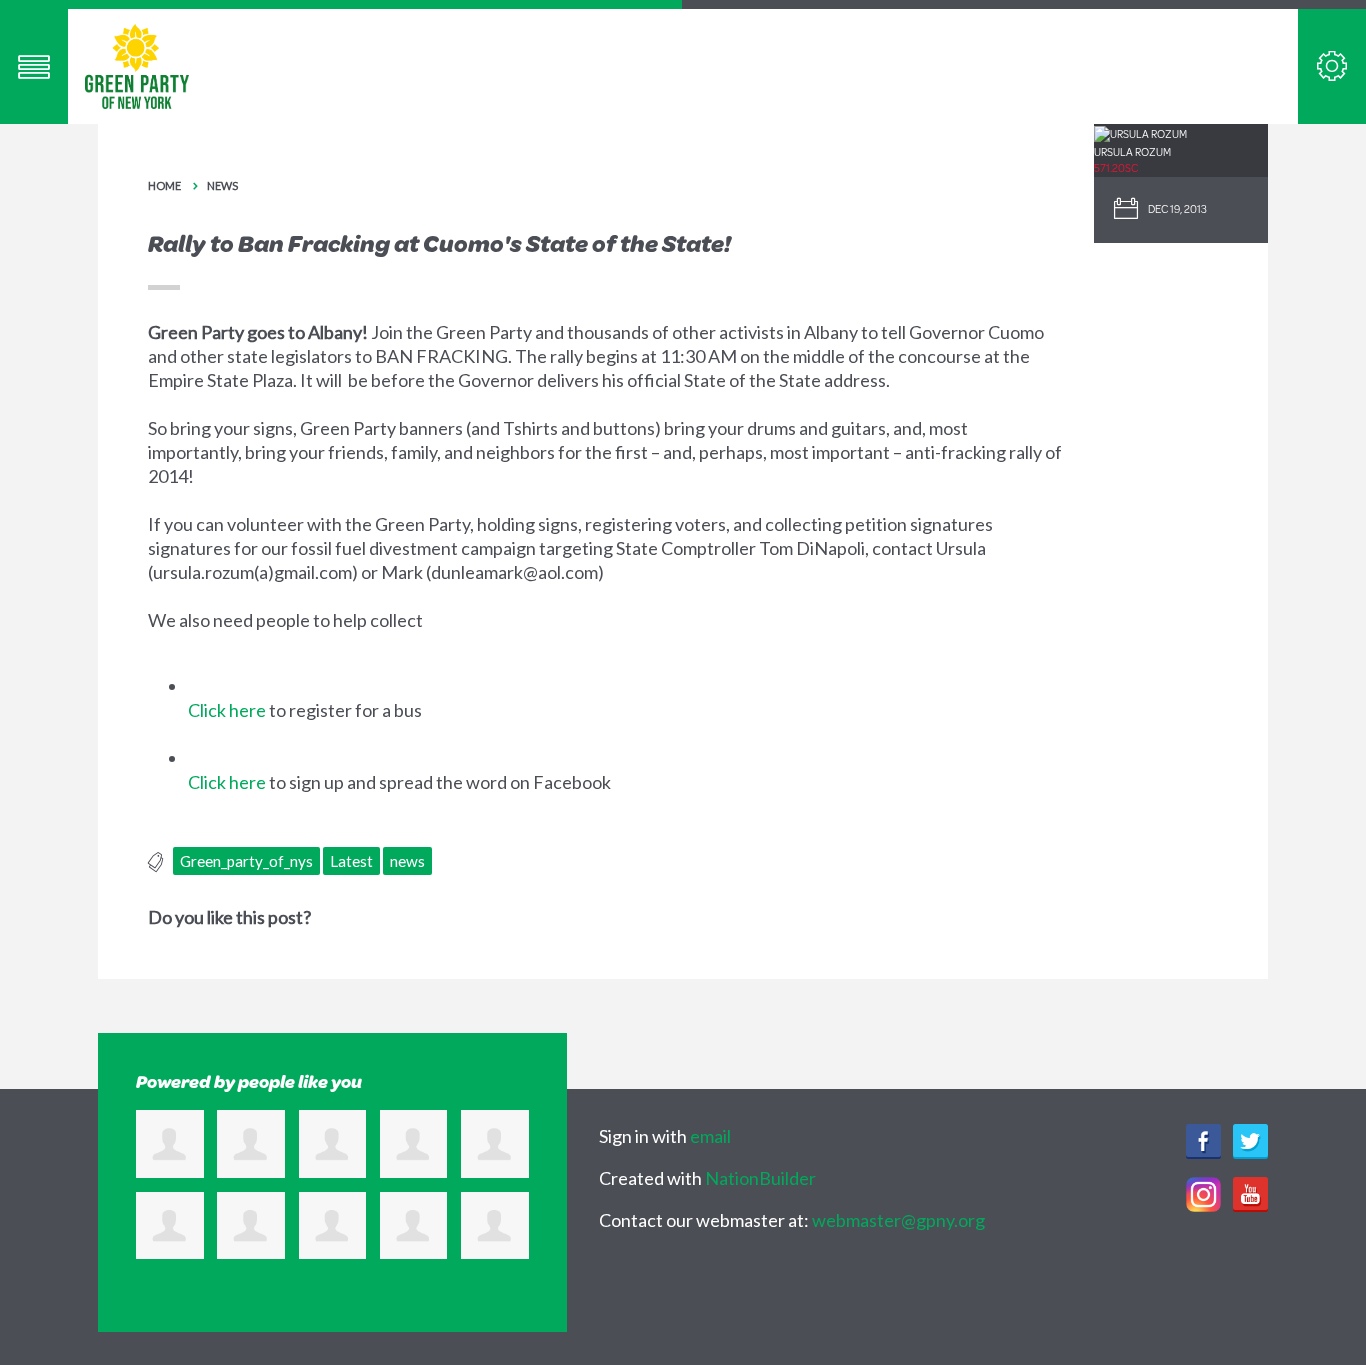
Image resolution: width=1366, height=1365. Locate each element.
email (710, 1136)
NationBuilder (760, 1178)
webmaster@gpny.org (898, 1220)
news (407, 861)
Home (164, 185)
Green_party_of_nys (246, 861)
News (222, 185)
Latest (351, 861)
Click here (227, 710)
